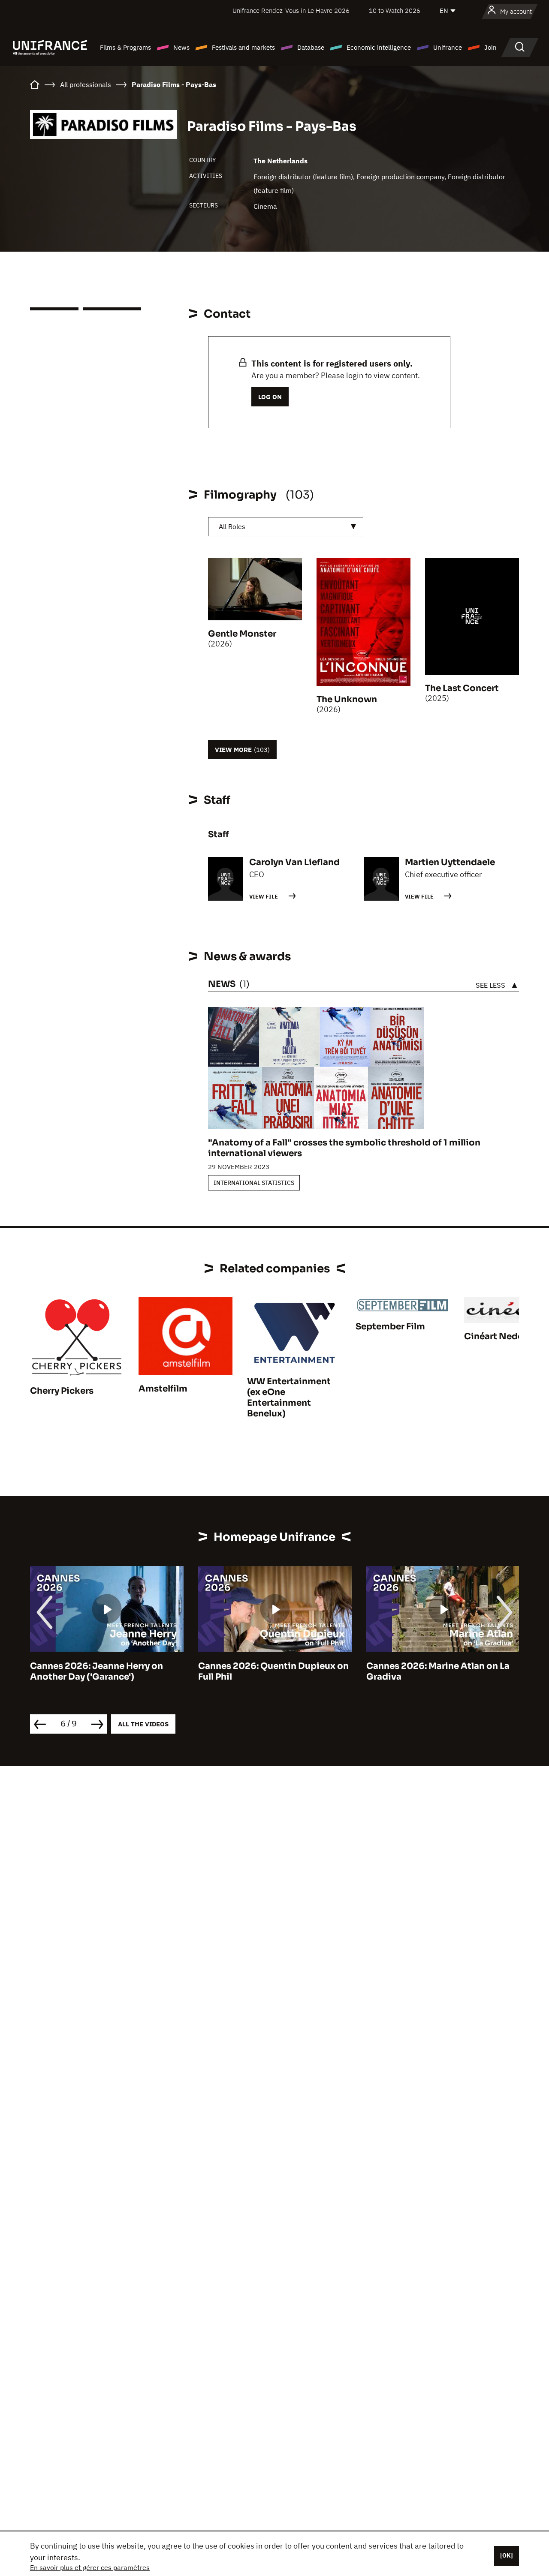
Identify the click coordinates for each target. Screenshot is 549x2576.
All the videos (143, 1724)
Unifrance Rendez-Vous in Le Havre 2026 (291, 11)
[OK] (507, 2555)
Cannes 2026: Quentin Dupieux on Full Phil (273, 1671)
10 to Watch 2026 (395, 11)
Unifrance (448, 47)
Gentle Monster (242, 634)
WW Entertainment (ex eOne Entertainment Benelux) (289, 1398)
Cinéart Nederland (505, 1336)
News (181, 47)
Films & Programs (125, 47)
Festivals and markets (243, 47)
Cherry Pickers (62, 1391)
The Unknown (347, 699)
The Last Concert (462, 688)
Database (311, 47)
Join (490, 47)
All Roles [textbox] (232, 526)
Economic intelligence (379, 47)
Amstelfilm (163, 1389)
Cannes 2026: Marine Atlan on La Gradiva (438, 1671)
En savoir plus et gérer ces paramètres (90, 2567)
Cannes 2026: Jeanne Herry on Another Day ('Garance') (97, 1671)
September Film (390, 1327)
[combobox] (286, 527)
